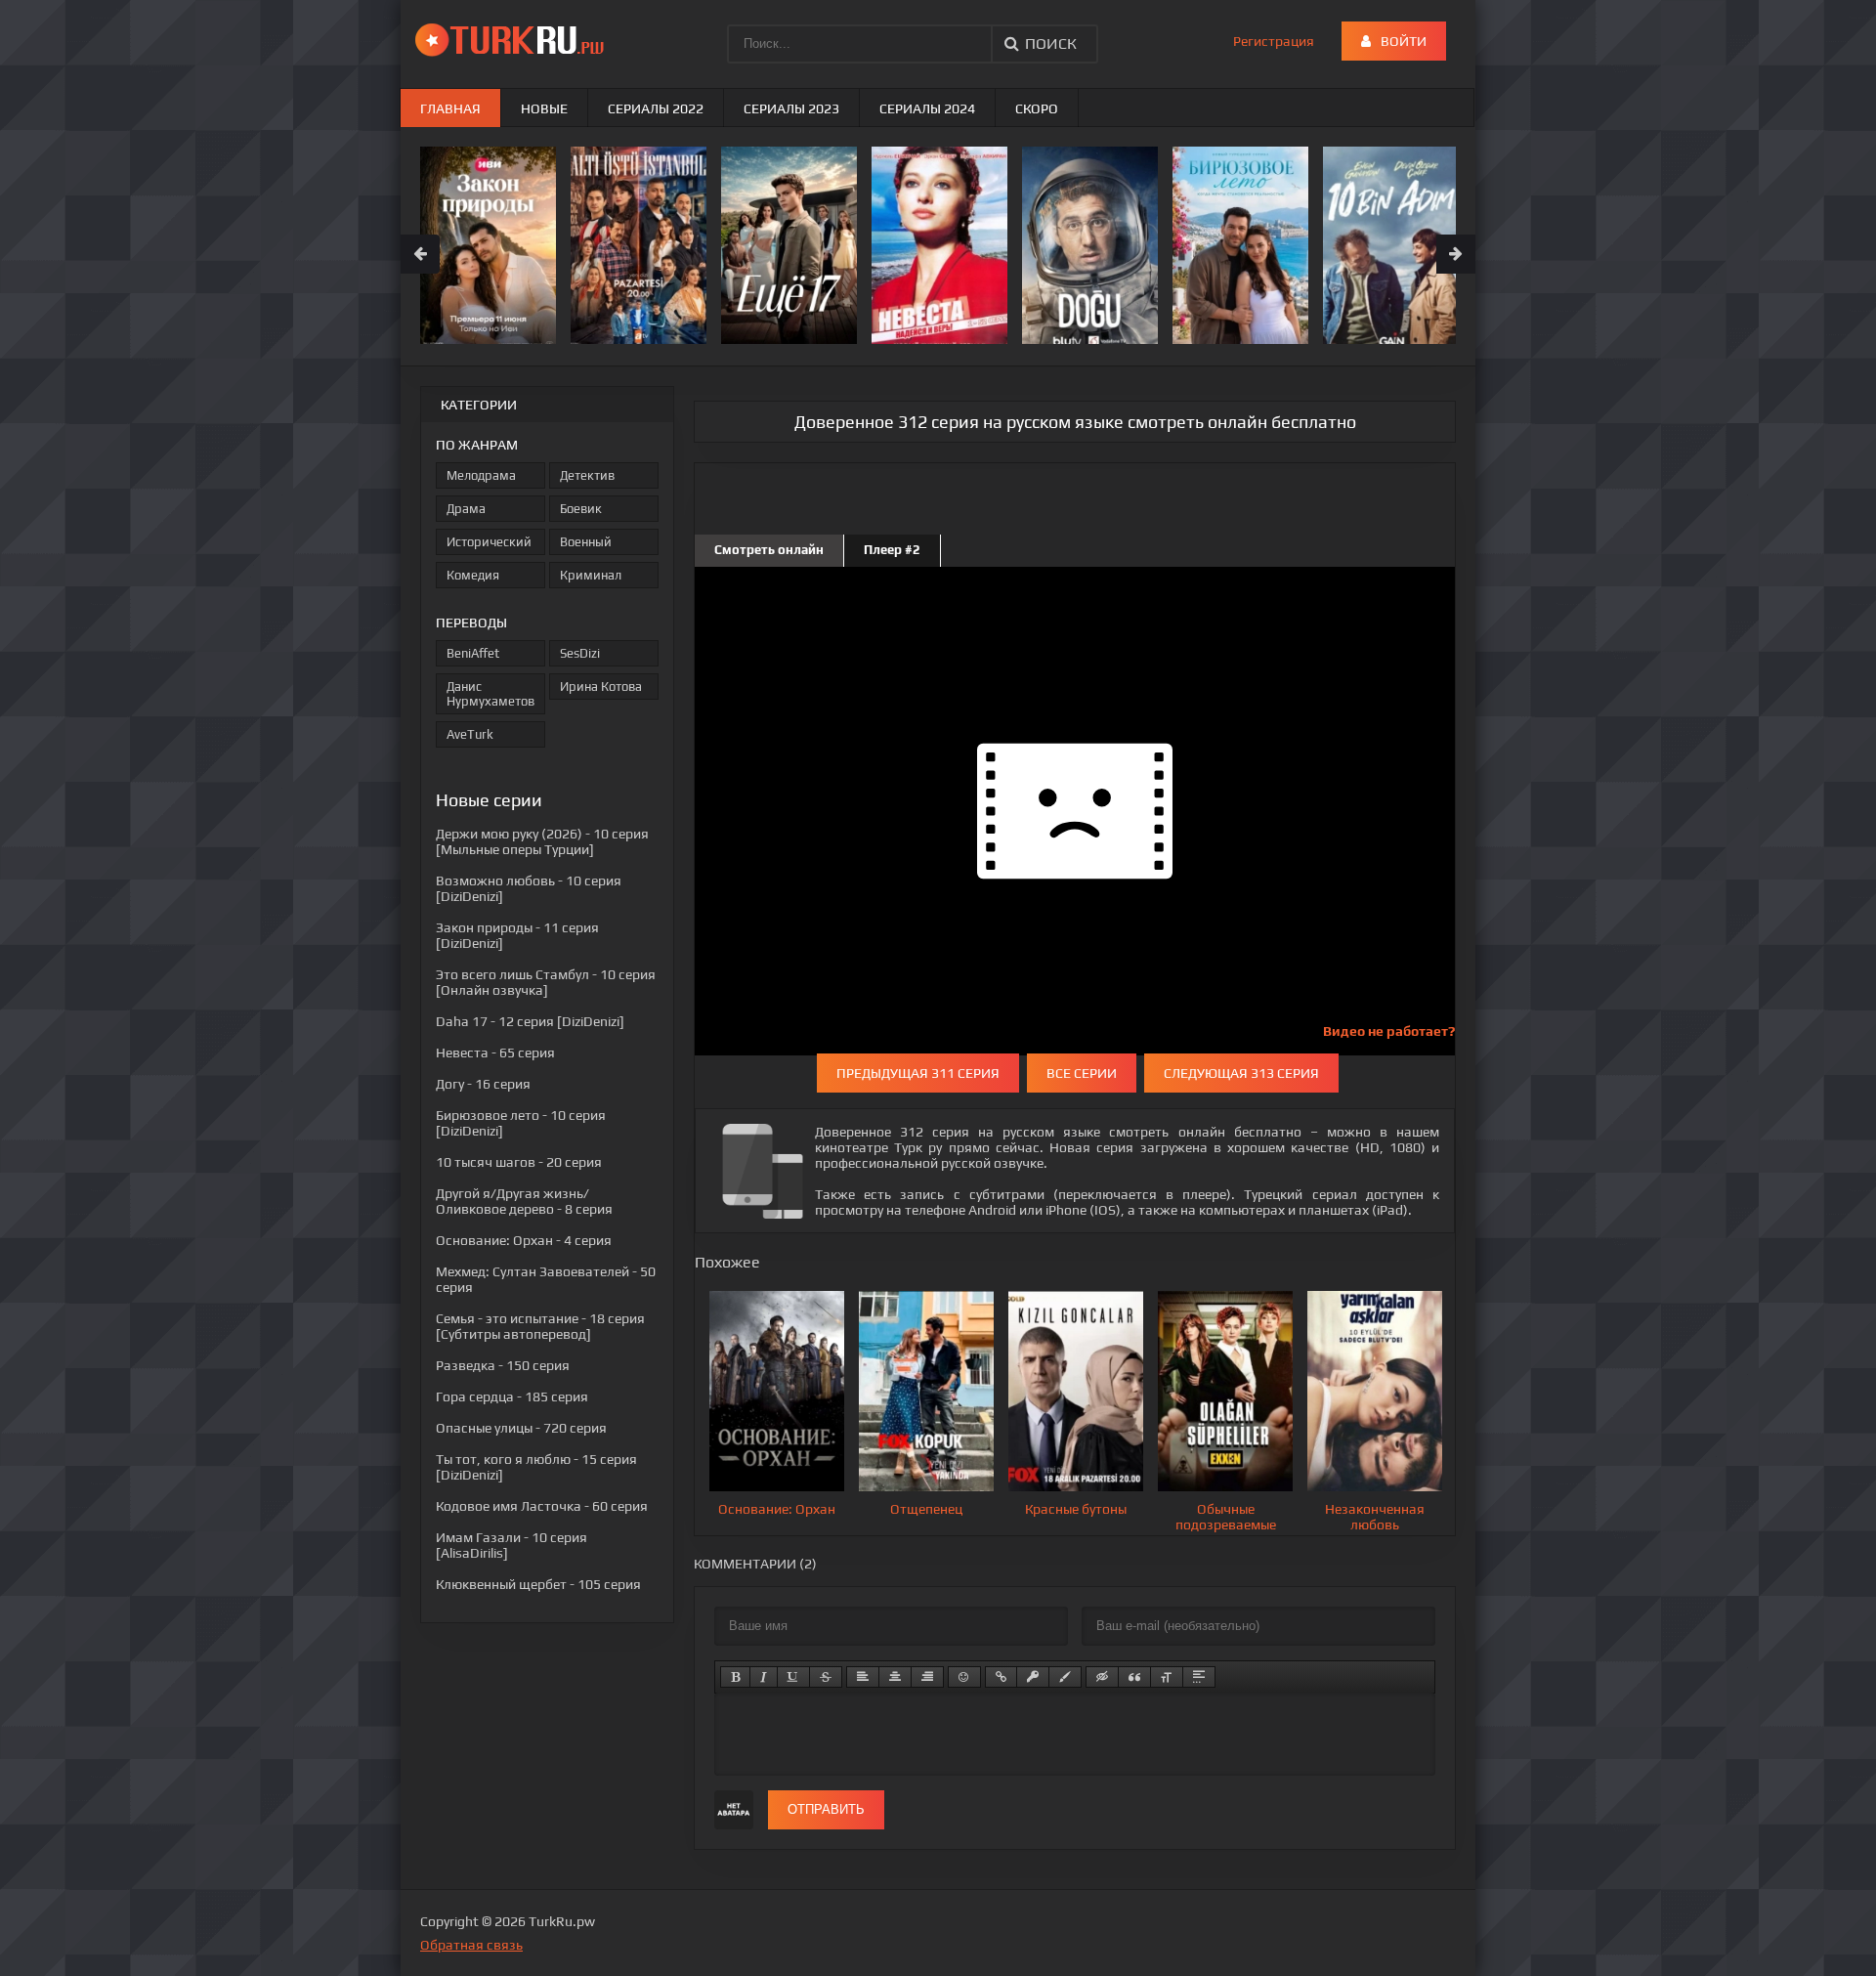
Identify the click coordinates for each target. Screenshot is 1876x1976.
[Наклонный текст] (764, 1677)
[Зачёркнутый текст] (826, 1677)
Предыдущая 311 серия (918, 1073)
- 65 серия (495, 1052)
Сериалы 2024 (927, 108)
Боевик (581, 509)
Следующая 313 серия (1241, 1073)
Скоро (1037, 108)
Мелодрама (481, 475)
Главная (450, 108)
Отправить (826, 1809)
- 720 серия (521, 1428)
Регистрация (1274, 41)
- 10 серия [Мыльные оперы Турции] (542, 841)
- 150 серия (503, 1365)
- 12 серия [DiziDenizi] (530, 1021)
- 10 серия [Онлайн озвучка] (546, 982)
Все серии (1082, 1073)
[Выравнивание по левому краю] (863, 1677)
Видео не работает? (1389, 1031)
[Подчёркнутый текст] (793, 1677)
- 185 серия (512, 1396)
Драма (466, 509)
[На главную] (513, 39)
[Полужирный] (735, 1677)
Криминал (591, 575)
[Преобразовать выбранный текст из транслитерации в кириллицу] (1167, 1677)
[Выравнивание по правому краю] (927, 1677)
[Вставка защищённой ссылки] (1033, 1677)
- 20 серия (519, 1162)
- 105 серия (538, 1584)
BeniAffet (473, 653)
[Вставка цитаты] (1134, 1677)
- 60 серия (542, 1506)
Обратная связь (471, 1945)
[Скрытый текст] (1102, 1677)
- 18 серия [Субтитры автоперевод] (540, 1326)
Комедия (473, 575)
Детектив (587, 475)
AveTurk (470, 734)
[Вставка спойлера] (1199, 1677)
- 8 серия (524, 1201)
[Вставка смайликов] (964, 1677)
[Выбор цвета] (1065, 1677)
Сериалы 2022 (656, 108)
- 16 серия (483, 1084)
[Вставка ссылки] (1001, 1677)
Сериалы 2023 (791, 108)
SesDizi (580, 653)
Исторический (489, 542)
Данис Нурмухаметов (490, 694)
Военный (586, 542)
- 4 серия (524, 1240)
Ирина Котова (601, 687)
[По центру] (895, 1677)
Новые (544, 108)
